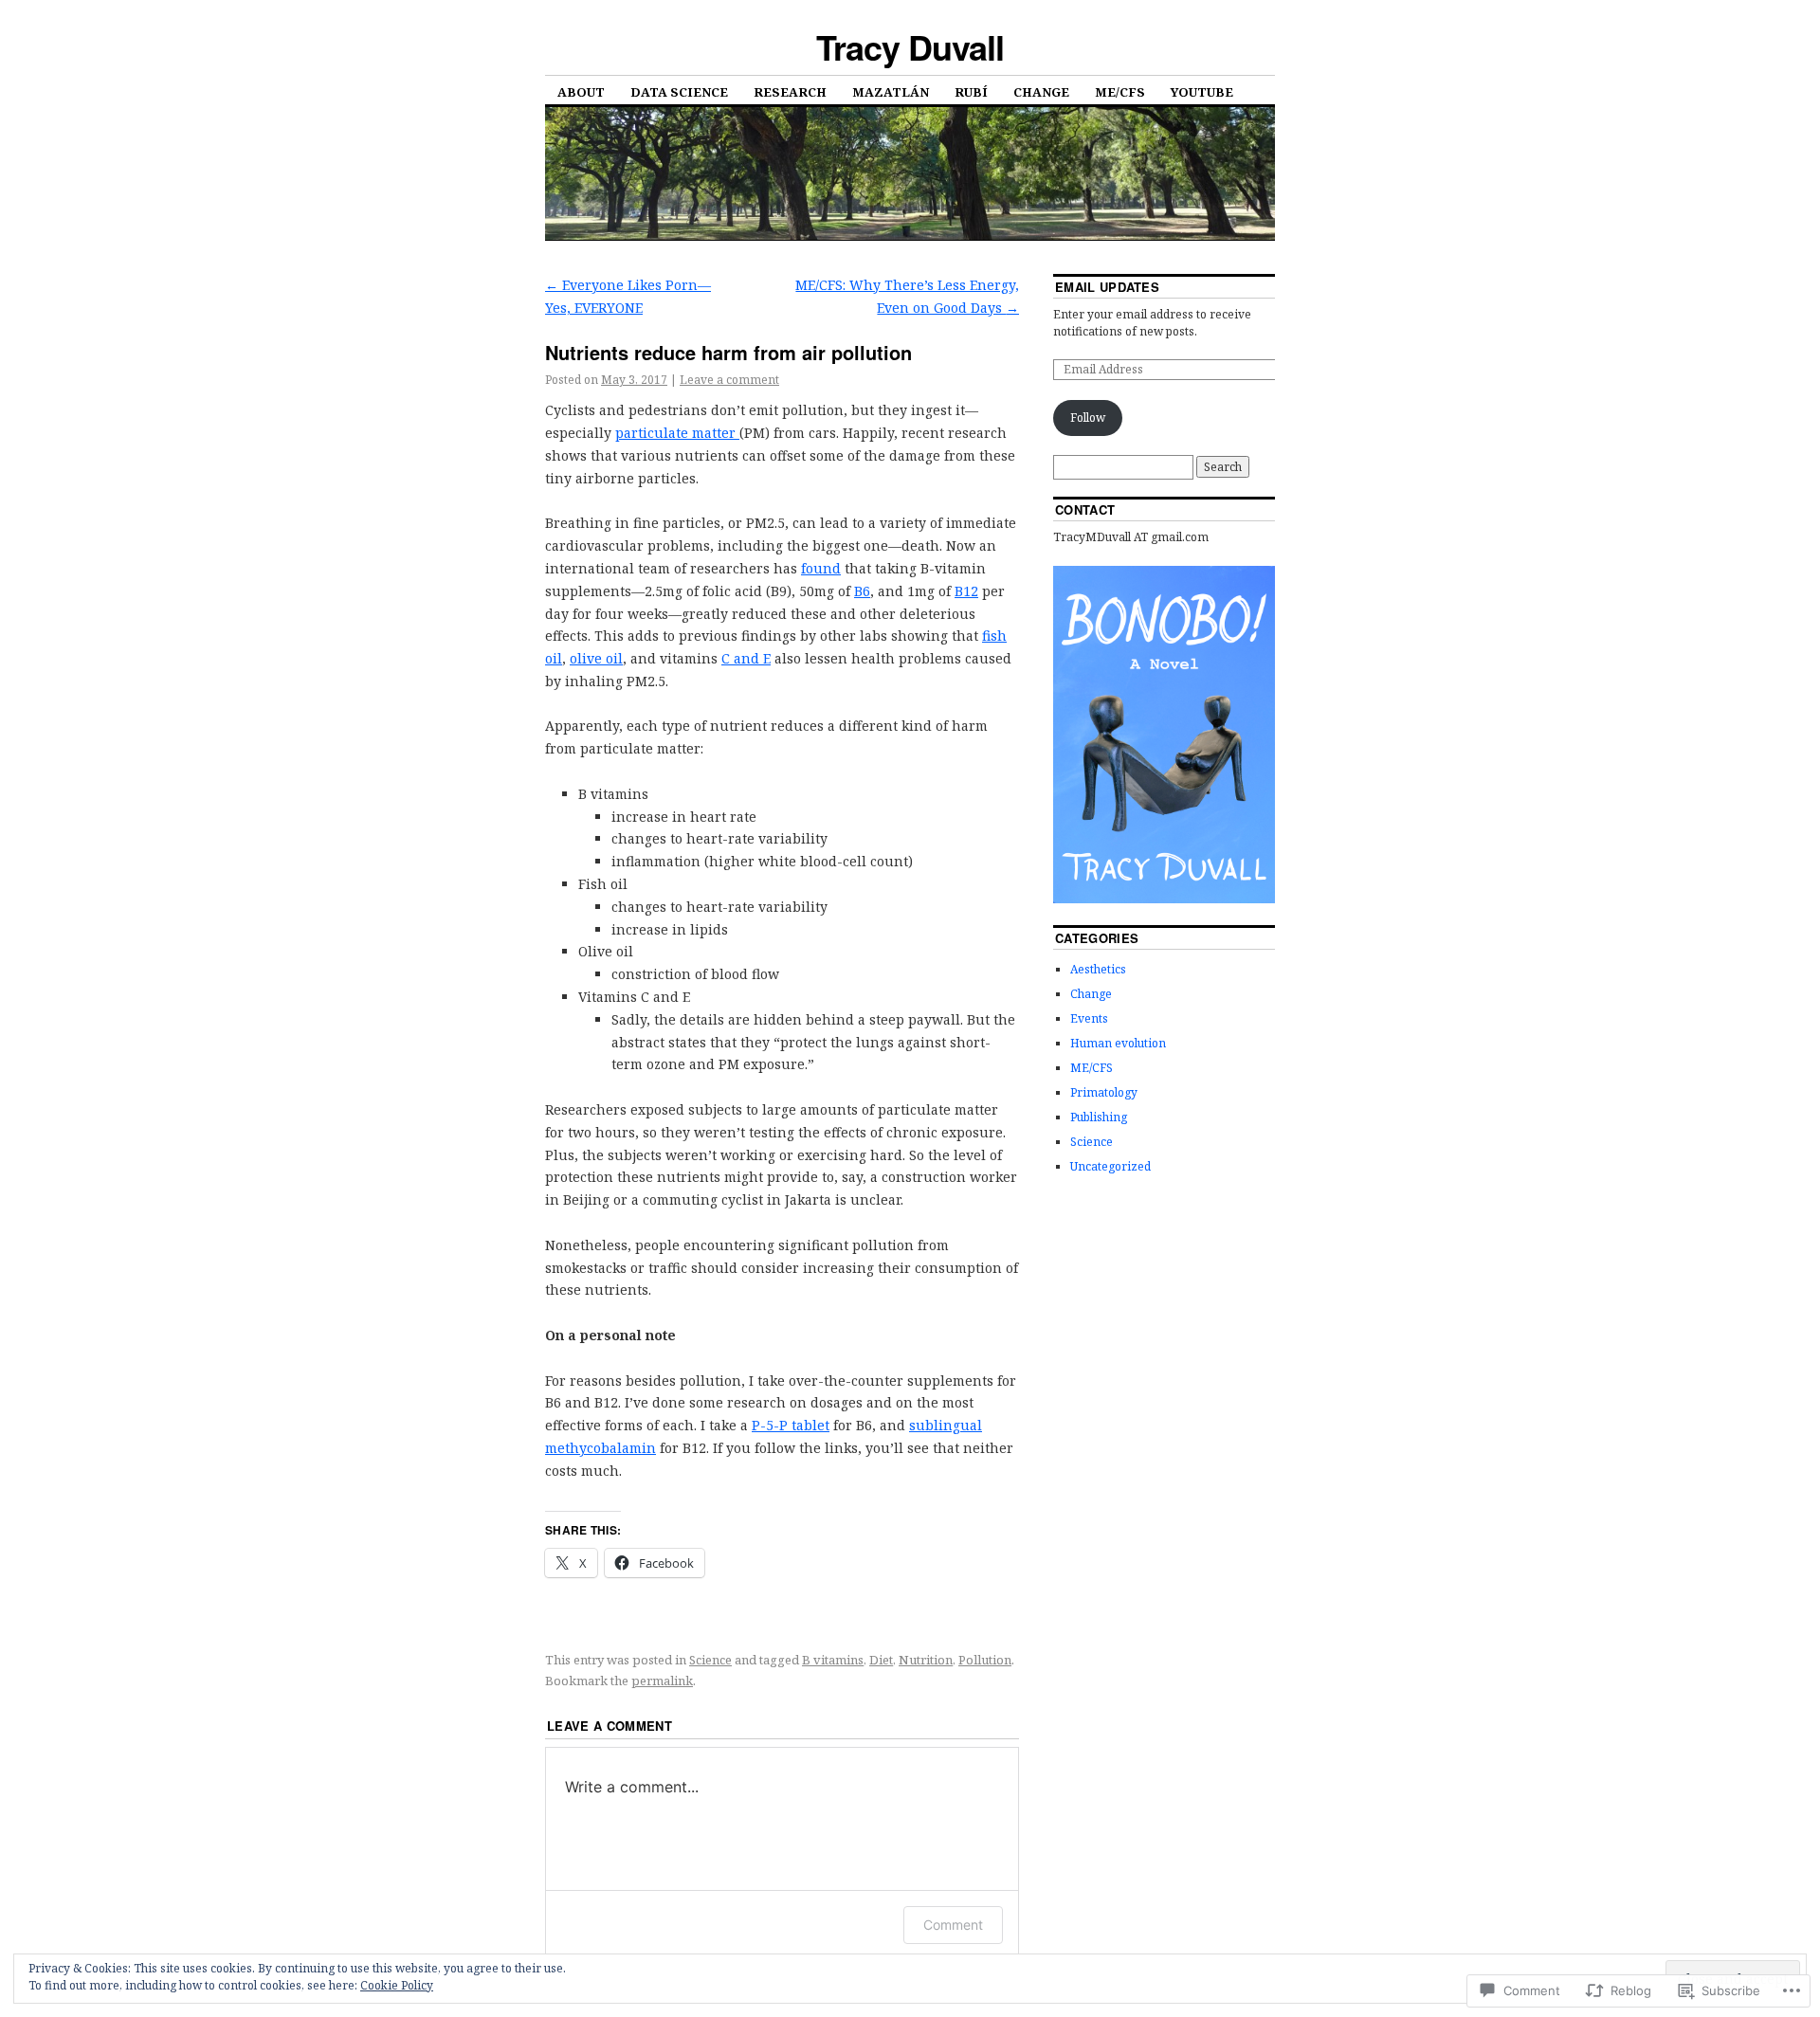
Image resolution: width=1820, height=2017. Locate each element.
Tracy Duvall (910, 46)
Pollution (985, 1660)
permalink (662, 1681)
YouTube (1202, 92)
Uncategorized (1110, 1166)
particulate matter (677, 433)
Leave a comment (729, 380)
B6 (862, 591)
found (821, 568)
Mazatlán (891, 92)
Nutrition (926, 1660)
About (581, 92)
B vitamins (833, 1660)
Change (1041, 92)
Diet (881, 1660)
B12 (966, 591)
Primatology (1104, 1092)
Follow (1088, 418)
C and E (746, 658)
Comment (953, 1925)
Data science (679, 92)
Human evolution (1118, 1043)
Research (790, 92)
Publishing (1099, 1117)
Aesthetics (1098, 969)
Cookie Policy (397, 1985)
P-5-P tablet (791, 1425)
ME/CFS (1120, 92)
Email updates (1107, 287)
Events (1089, 1018)
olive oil (596, 658)
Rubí (971, 92)
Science (710, 1660)
